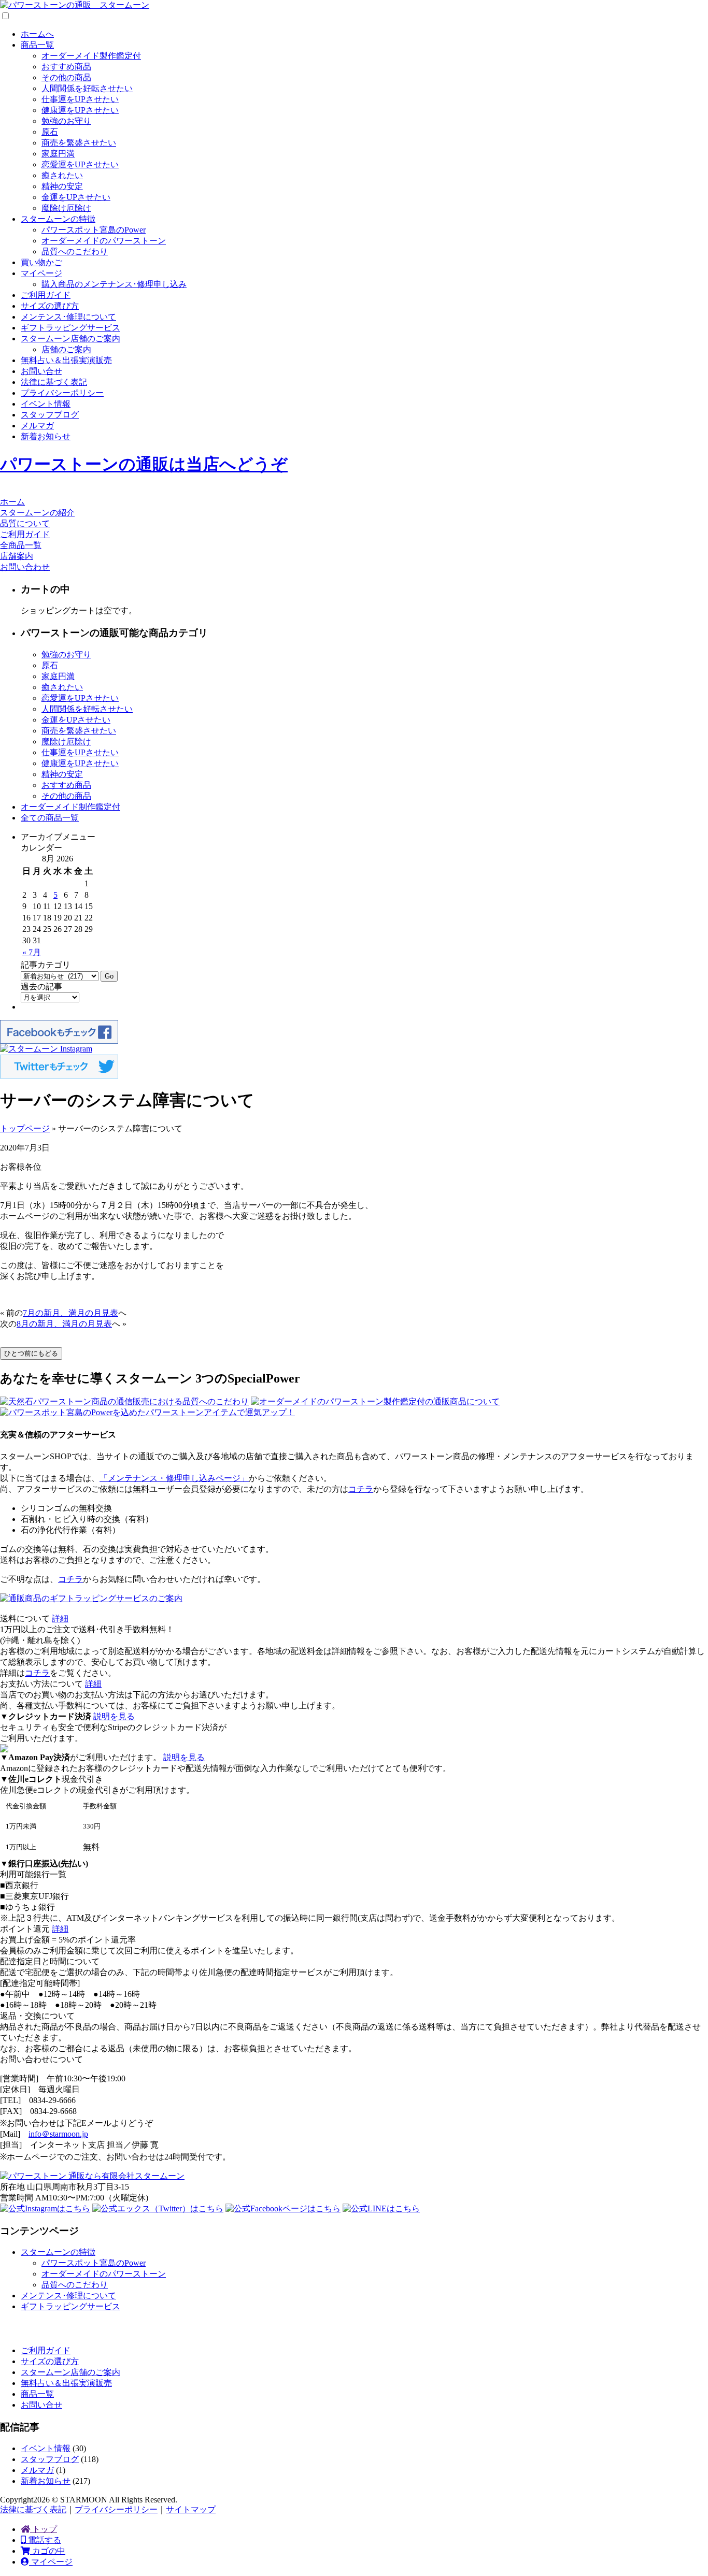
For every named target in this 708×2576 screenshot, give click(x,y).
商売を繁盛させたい (79, 143)
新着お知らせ (46, 436)
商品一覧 (37, 45)
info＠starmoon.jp (58, 2134)
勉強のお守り (66, 121)
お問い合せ (41, 371)
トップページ (25, 1128)
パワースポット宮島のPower (94, 230)
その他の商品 (66, 77)
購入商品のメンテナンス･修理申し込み (114, 284)
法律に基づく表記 (54, 382)
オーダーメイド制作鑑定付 (70, 807)
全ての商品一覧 (50, 818)
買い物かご (41, 262)
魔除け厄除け (66, 208)
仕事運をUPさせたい (80, 99)
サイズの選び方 (50, 306)
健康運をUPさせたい (80, 110)
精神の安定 (62, 186)
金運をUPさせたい (76, 197)
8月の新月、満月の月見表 (64, 1324)
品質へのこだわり (75, 251)
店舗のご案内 (66, 349)
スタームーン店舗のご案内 (70, 339)
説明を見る (114, 1716)
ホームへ (37, 34)
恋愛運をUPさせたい (80, 164)
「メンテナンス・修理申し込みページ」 (174, 1478)
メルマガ (37, 426)
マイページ (41, 273)
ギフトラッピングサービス (70, 328)
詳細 (60, 1618)
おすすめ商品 (66, 67)
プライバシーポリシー (62, 393)
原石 (50, 132)
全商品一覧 (21, 545)
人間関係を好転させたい (87, 88)
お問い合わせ (25, 567)
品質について (25, 523)
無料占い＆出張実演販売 (66, 360)
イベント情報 (46, 404)
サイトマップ (191, 2509)
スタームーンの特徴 (58, 219)
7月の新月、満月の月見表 (70, 1313)
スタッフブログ (50, 415)
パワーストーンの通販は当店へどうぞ (144, 464)
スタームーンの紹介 (37, 513)
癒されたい (62, 175)
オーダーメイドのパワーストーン (104, 241)
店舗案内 (17, 556)
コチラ (361, 1489)
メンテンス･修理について (68, 317)
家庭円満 (58, 154)
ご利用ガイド (46, 295)
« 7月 (32, 952)
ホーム (12, 502)
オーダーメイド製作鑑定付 (91, 56)
